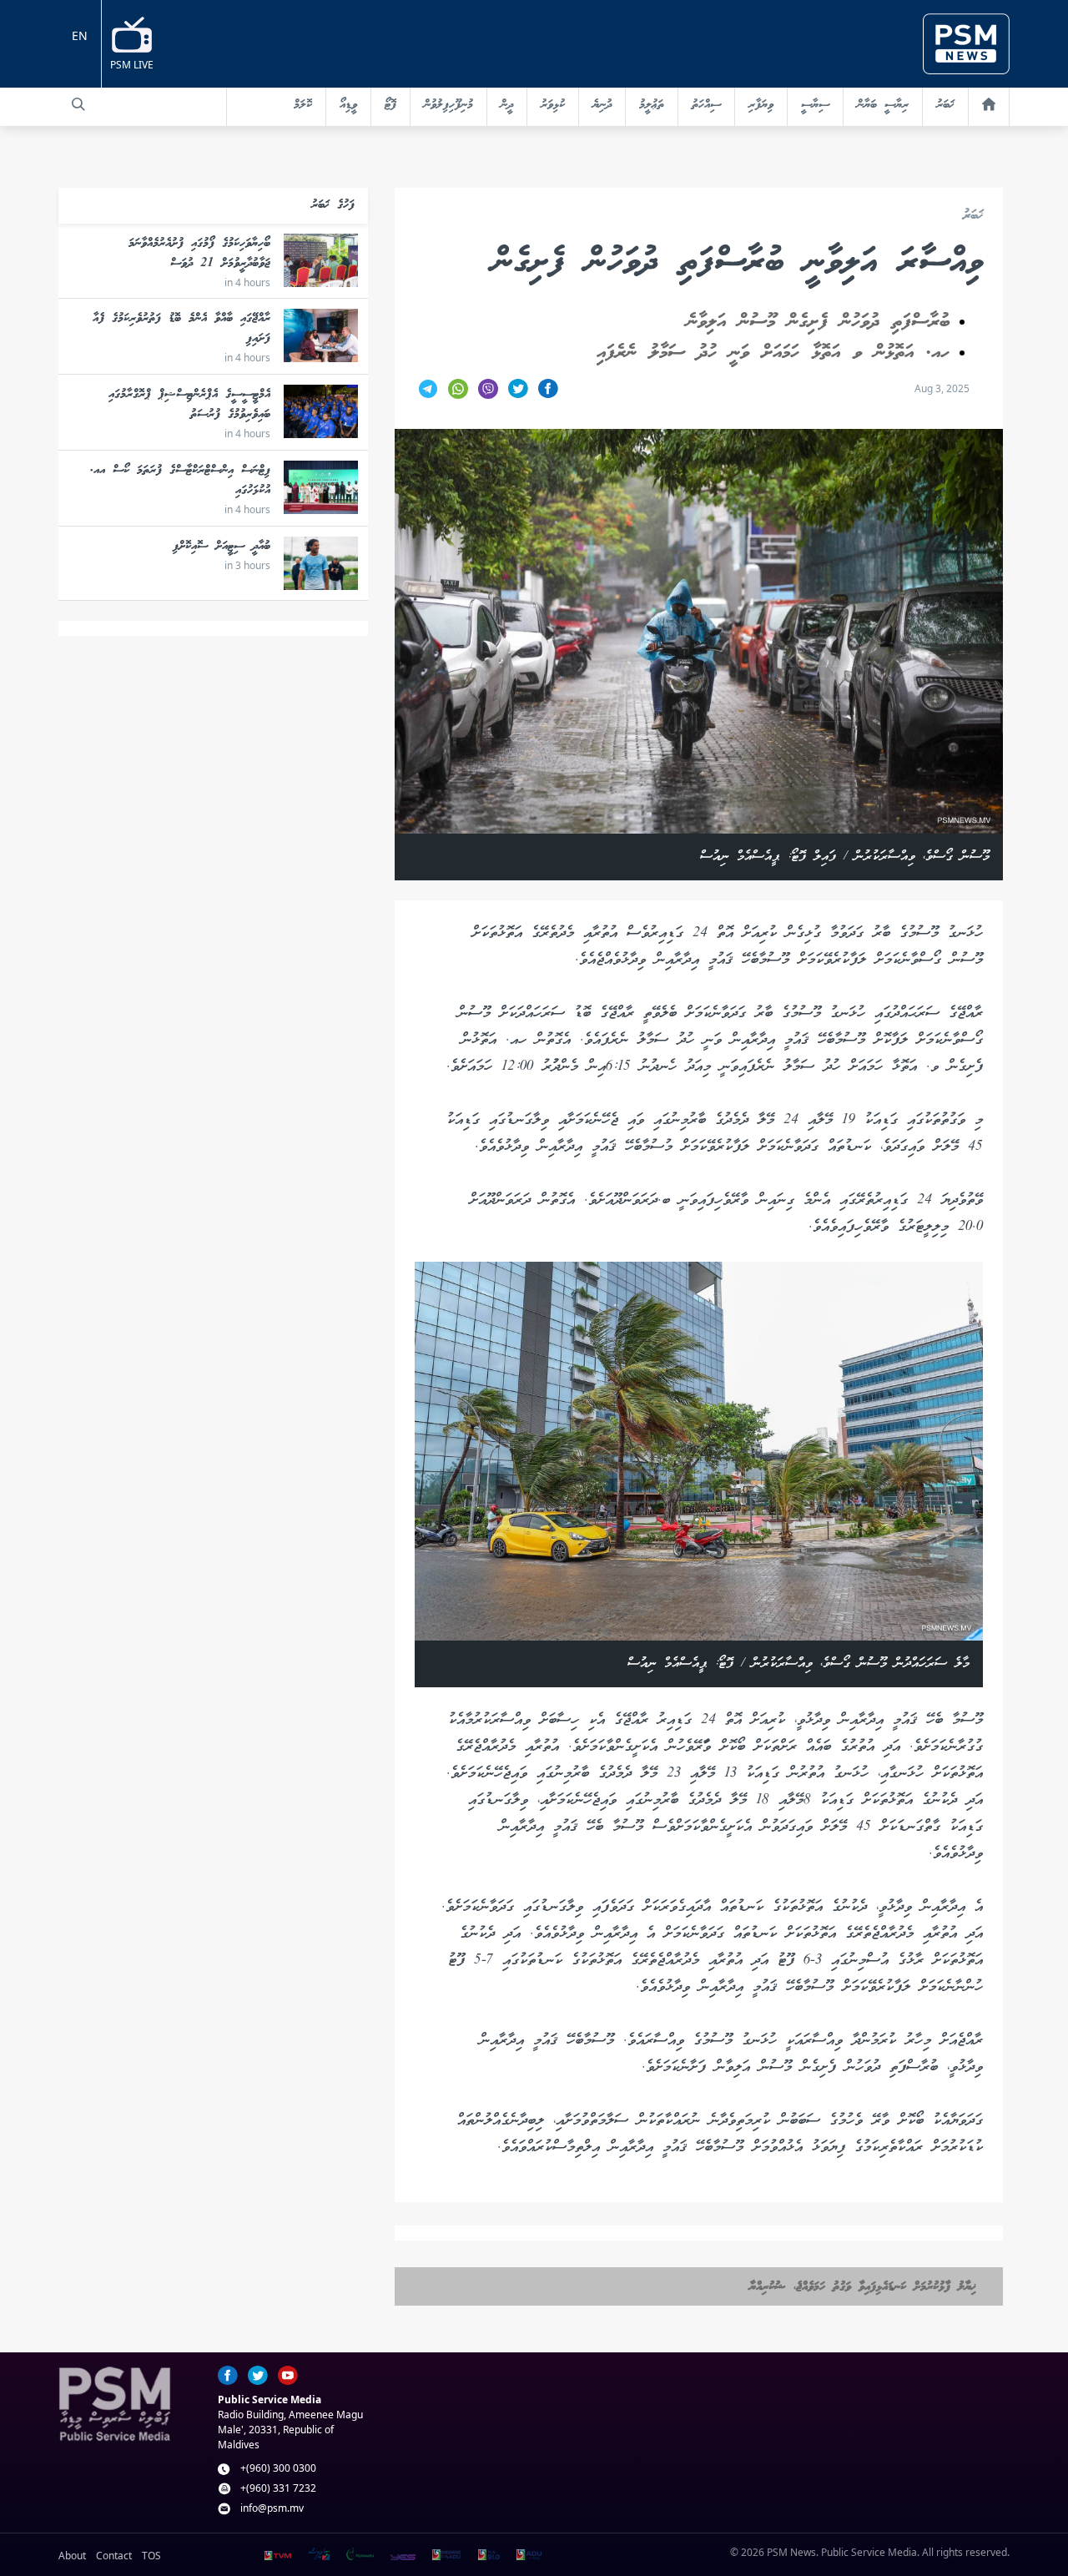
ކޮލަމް (303, 105)
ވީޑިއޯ (348, 105)
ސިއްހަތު (706, 105)
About (72, 2556)
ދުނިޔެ (602, 105)
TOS (151, 2556)
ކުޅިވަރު (553, 105)
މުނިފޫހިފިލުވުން (448, 105)
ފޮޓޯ (390, 105)
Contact (114, 2556)
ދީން (507, 105)
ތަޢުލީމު (652, 105)
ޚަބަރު (945, 105)
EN (80, 35)
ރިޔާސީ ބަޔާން (883, 105)
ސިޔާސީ (815, 105)
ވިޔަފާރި (761, 105)
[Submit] (78, 104)
